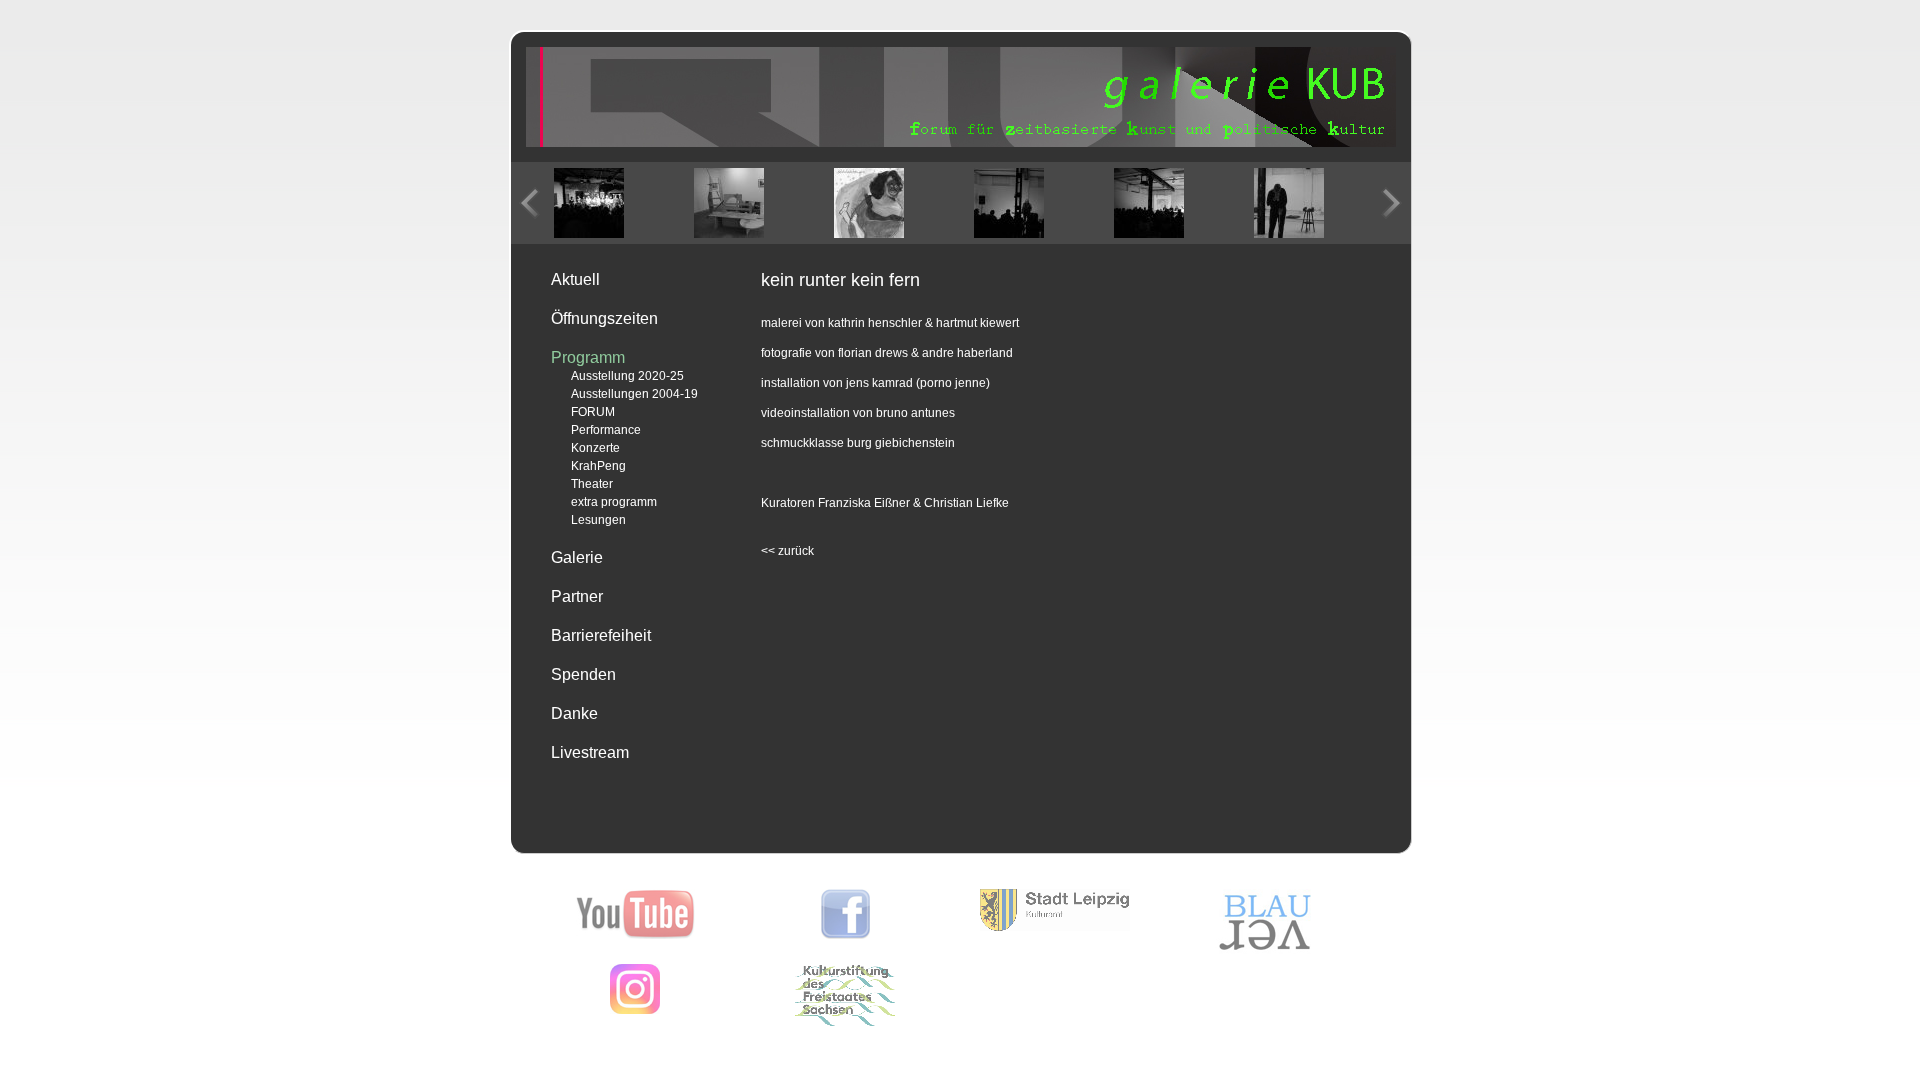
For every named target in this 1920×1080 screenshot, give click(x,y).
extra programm (614, 502)
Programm (588, 357)
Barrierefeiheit (601, 635)
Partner (577, 596)
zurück (787, 551)
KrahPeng (598, 466)
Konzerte (595, 448)
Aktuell (575, 279)
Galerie (577, 557)
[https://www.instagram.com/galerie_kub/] (635, 1010)
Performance (606, 430)
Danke (574, 713)
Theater (592, 484)
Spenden (583, 674)
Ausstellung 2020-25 (627, 376)
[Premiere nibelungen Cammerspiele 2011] (589, 203)
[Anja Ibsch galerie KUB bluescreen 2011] (1289, 203)
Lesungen (598, 520)
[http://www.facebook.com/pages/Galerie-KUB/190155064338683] (845, 935)
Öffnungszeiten (604, 318)
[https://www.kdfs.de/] (845, 1022)
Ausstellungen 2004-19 (634, 394)
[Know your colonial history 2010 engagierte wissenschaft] (1149, 203)
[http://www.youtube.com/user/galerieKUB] (635, 935)
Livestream (590, 752)
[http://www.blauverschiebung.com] (1265, 950)
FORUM (593, 412)
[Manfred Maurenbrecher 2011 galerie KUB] (1009, 203)
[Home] (961, 143)
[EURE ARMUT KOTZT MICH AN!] (729, 203)
